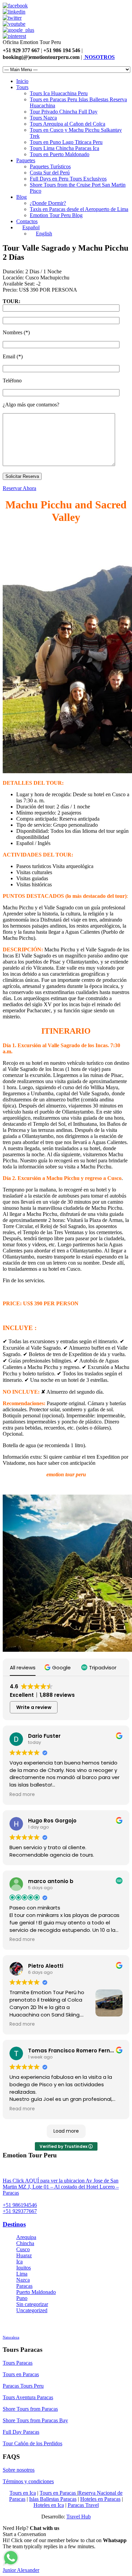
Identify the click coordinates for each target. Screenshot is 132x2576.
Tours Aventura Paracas (28, 2397)
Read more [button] (22, 1795)
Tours (22, 87)
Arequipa (26, 2237)
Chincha (25, 2243)
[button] (58, 1667)
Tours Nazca (43, 118)
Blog (21, 197)
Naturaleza (11, 2337)
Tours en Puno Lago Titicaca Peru (66, 142)
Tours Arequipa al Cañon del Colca (68, 124)
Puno (22, 2298)
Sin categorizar (32, 2304)
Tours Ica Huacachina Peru (59, 93)
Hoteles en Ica (49, 2505)
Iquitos (24, 2268)
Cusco (23, 2249)
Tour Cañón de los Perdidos (32, 2443)
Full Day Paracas (21, 2432)
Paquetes (26, 160)
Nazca (23, 2280)
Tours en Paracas (21, 2374)
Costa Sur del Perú (50, 173)
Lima (22, 2274)
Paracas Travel (83, 2505)
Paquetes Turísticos (50, 166)
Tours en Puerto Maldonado (60, 154)
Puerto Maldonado (36, 2292)
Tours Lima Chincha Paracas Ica (64, 148)
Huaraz (24, 2255)
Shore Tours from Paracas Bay (35, 2420)
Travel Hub (79, 2517)
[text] (66, 1393)
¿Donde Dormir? (48, 203)
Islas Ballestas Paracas (53, 2499)
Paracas (24, 2286)
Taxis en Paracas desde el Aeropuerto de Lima (79, 209)
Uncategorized (32, 2310)
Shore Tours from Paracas (30, 2409)
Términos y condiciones (28, 2481)
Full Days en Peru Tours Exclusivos (68, 179)
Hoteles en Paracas (100, 2499)
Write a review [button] (34, 1707)
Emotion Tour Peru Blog (56, 215)
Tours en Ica (23, 2493)
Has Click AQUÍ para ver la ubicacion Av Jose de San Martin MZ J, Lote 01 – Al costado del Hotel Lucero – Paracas (61, 2187)
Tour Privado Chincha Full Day (64, 112)
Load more (66, 2131)
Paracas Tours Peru (23, 2386)
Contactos (27, 221)
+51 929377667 (20, 2211)
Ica (19, 2262)
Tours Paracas (18, 2363)
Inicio (22, 81)
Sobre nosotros (19, 2470)
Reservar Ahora (19, 488)
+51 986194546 (20, 2205)
